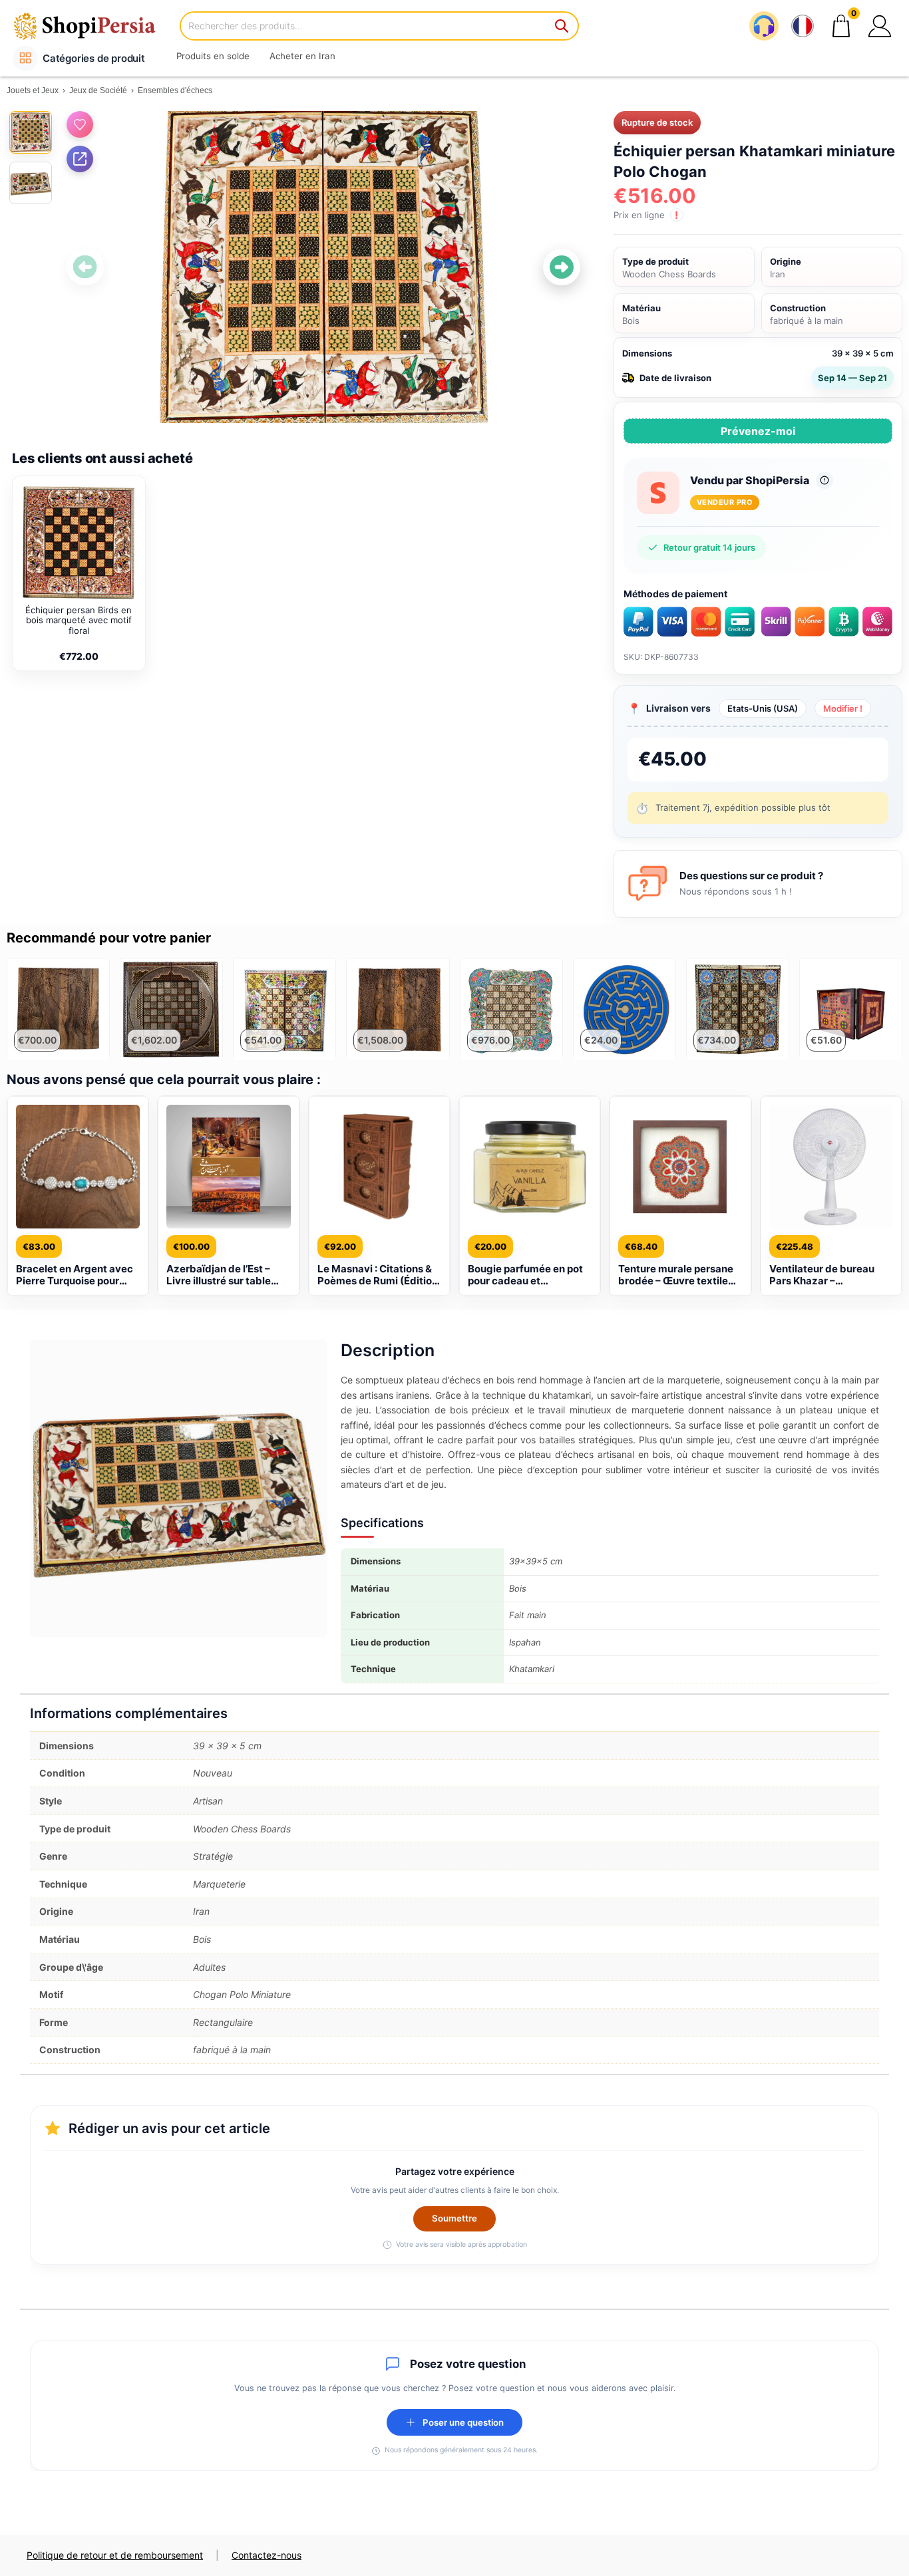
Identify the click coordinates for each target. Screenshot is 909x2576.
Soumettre (454, 2218)
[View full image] (324, 267)
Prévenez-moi (758, 431)
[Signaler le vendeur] (824, 480)
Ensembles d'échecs (175, 90)
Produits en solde (213, 56)
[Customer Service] (764, 26)
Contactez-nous (267, 2555)
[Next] (562, 267)
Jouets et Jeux (33, 90)
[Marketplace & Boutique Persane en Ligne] (93, 26)
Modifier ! (843, 708)
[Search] (562, 26)
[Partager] (80, 159)
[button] (880, 26)
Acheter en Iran (302, 56)
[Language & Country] (803, 26)
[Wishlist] (80, 124)
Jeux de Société (98, 90)
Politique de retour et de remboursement (115, 2555)
